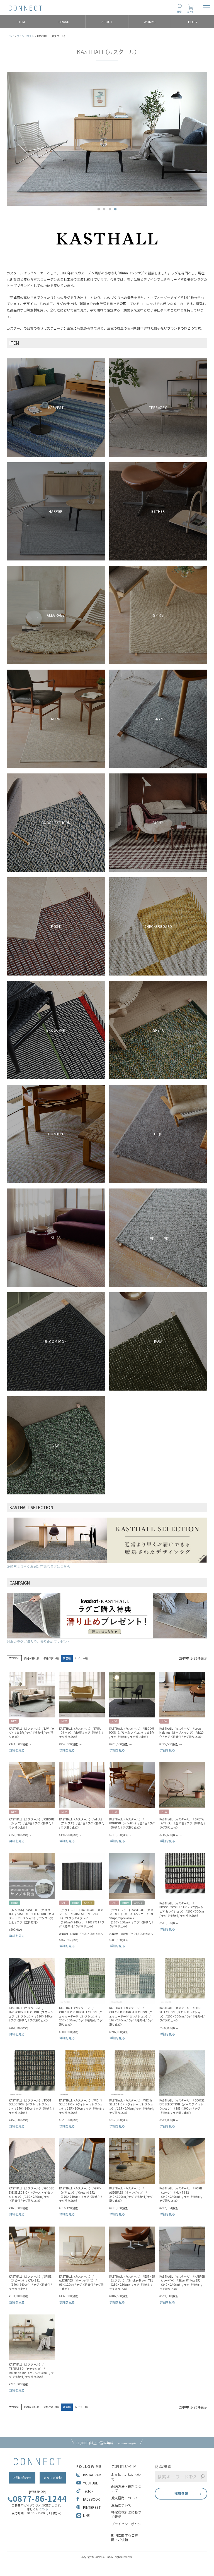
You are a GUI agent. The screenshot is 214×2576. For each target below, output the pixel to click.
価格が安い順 (31, 1658)
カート (191, 12)
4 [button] (115, 209)
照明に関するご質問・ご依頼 (125, 2537)
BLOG (193, 22)
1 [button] (99, 209)
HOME (10, 36)
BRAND (64, 22)
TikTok (88, 2491)
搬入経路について (125, 2498)
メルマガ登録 (53, 2478)
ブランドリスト (25, 36)
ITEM (21, 22)
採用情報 (181, 2493)
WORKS (150, 22)
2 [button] (104, 209)
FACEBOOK (91, 2499)
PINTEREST (92, 2507)
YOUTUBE (91, 2483)
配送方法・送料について (126, 2488)
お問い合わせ (22, 2478)
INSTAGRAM (92, 2475)
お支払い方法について (126, 2477)
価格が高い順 (51, 1658)
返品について (121, 2505)
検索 (179, 12)
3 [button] (110, 209)
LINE (86, 2515)
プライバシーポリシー (126, 2526)
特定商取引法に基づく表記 (126, 2514)
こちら (44, 2509)
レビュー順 (81, 1658)
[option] (107, 139)
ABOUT (107, 22)
